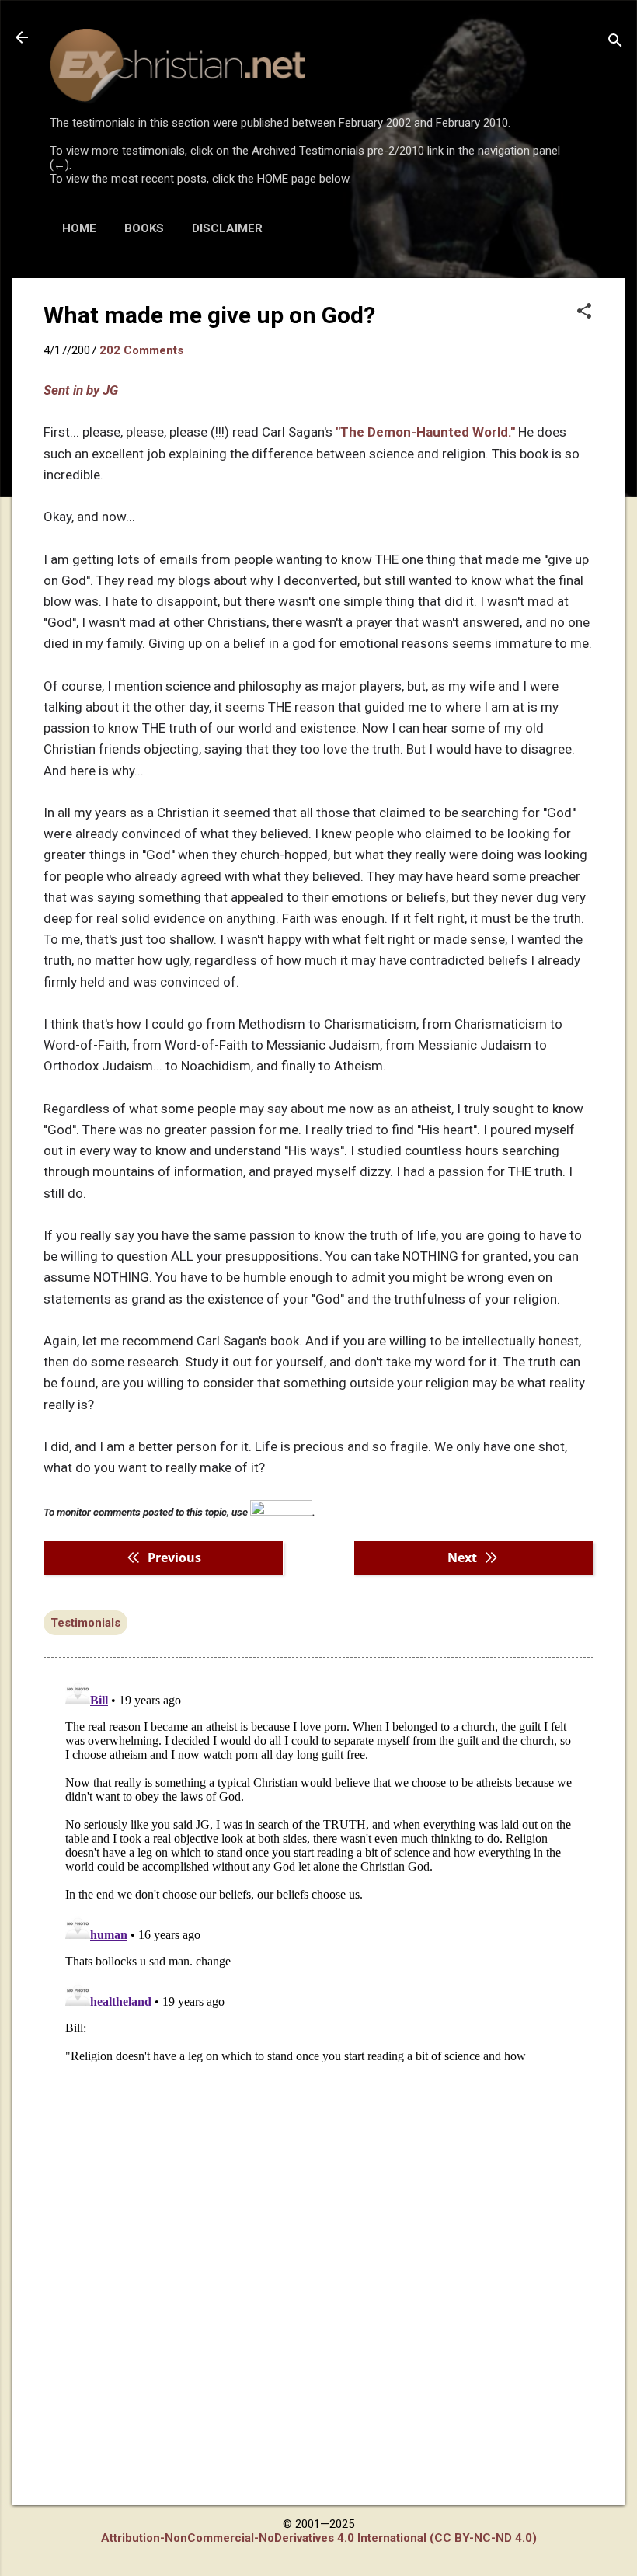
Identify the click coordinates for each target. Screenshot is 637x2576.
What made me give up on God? (209, 315)
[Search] (615, 42)
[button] (584, 312)
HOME (79, 228)
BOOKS (144, 228)
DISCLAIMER (227, 228)
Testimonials (85, 1623)
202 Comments (141, 350)
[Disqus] (318, 1868)
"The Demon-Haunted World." (425, 432)
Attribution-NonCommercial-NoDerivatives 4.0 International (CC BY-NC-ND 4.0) (319, 2538)
